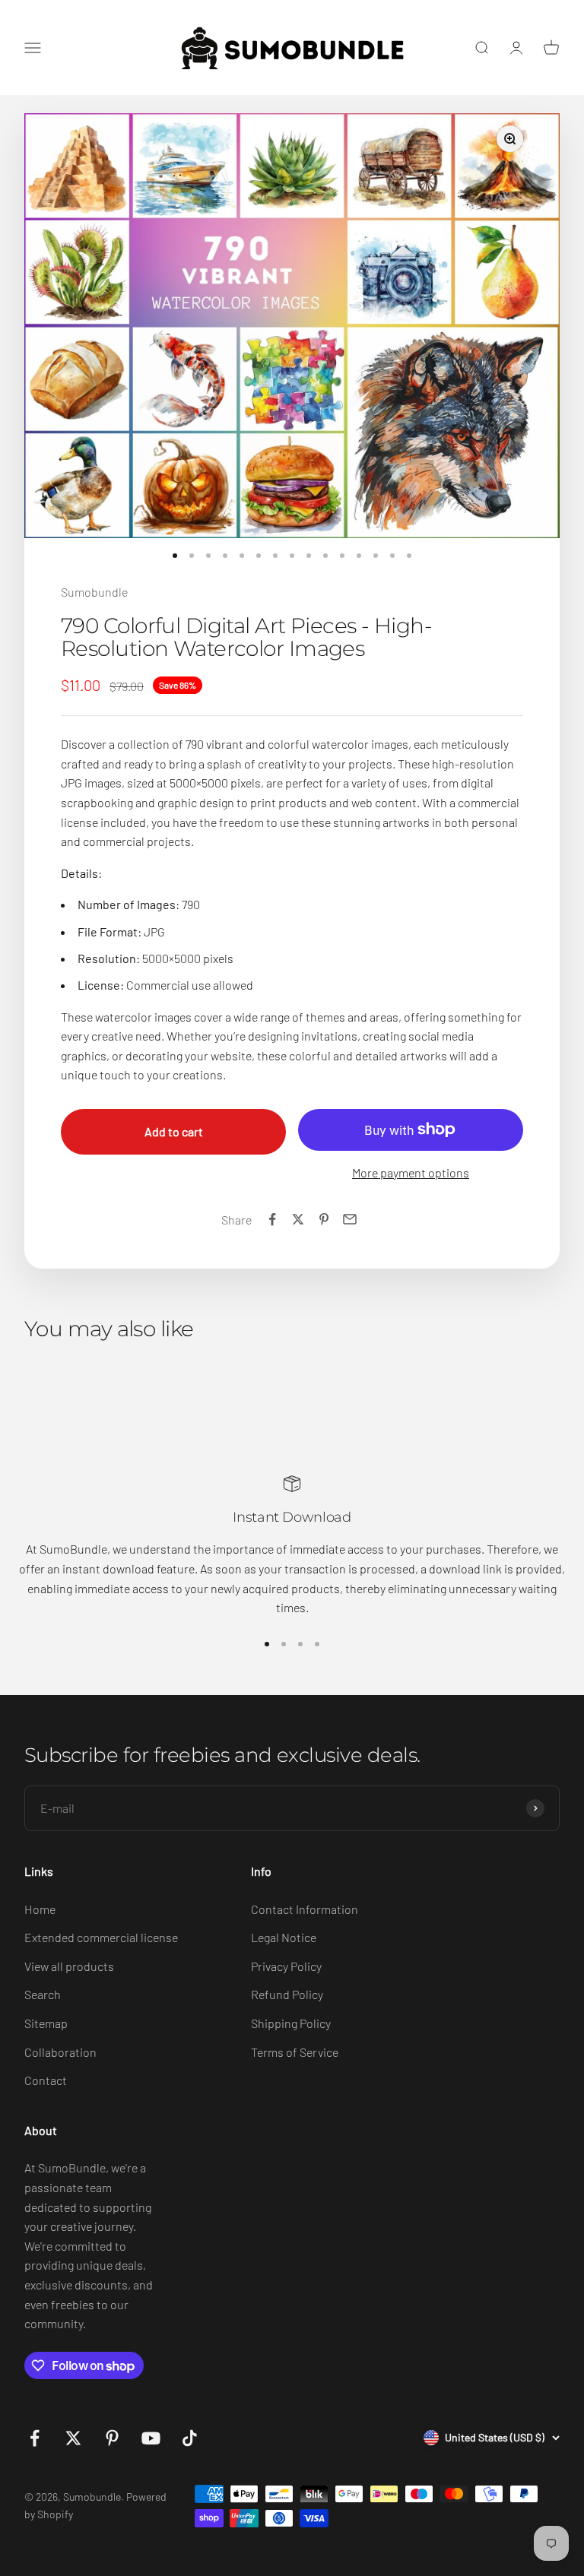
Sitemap (46, 2023)
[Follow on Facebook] (35, 2438)
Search (43, 1994)
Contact (46, 2080)
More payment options (411, 1172)
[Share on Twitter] (298, 1219)
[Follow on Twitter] (73, 2438)
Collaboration (60, 2052)
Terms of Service (295, 2052)
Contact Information (305, 1909)
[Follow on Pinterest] (112, 2438)
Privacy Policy (286, 1966)
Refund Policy (287, 1994)
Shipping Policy (291, 2023)
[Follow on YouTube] (151, 2438)
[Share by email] (350, 1219)
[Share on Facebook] (272, 1219)
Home (40, 1909)
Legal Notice (284, 1937)
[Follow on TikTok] (190, 2438)
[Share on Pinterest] (324, 1219)
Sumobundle (94, 592)
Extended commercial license (101, 1937)
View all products (69, 1966)
